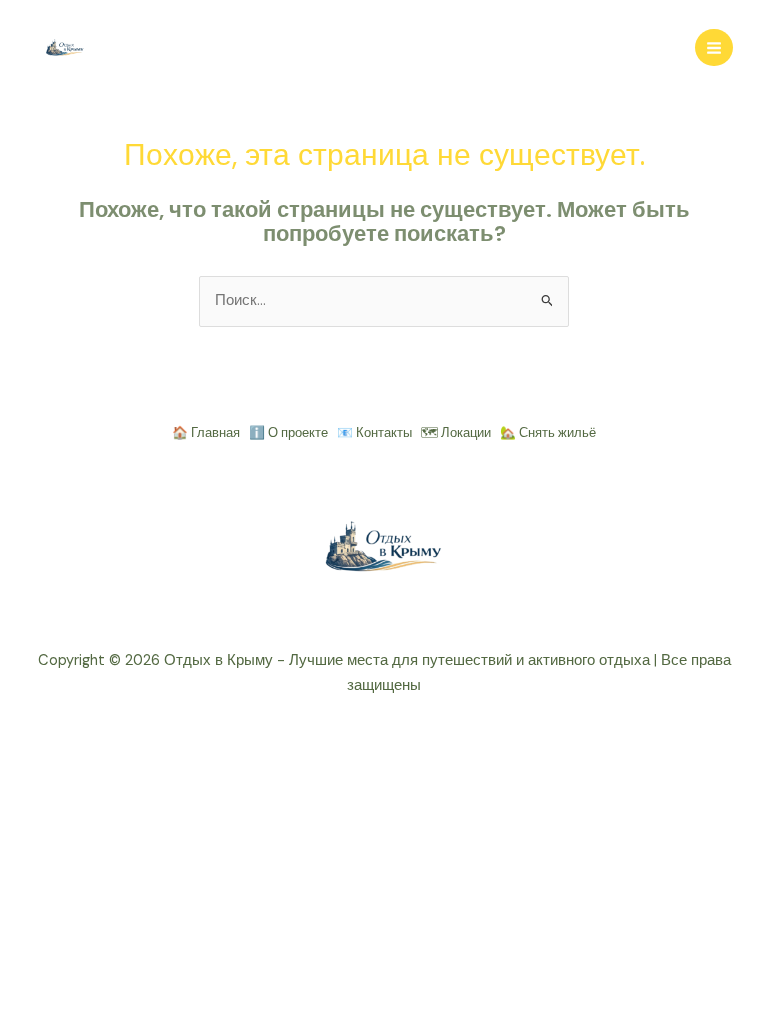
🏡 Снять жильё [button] (548, 432)
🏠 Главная (206, 432)
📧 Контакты (374, 432)
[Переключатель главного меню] (714, 48)
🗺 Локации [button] (456, 432)
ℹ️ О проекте (288, 432)
